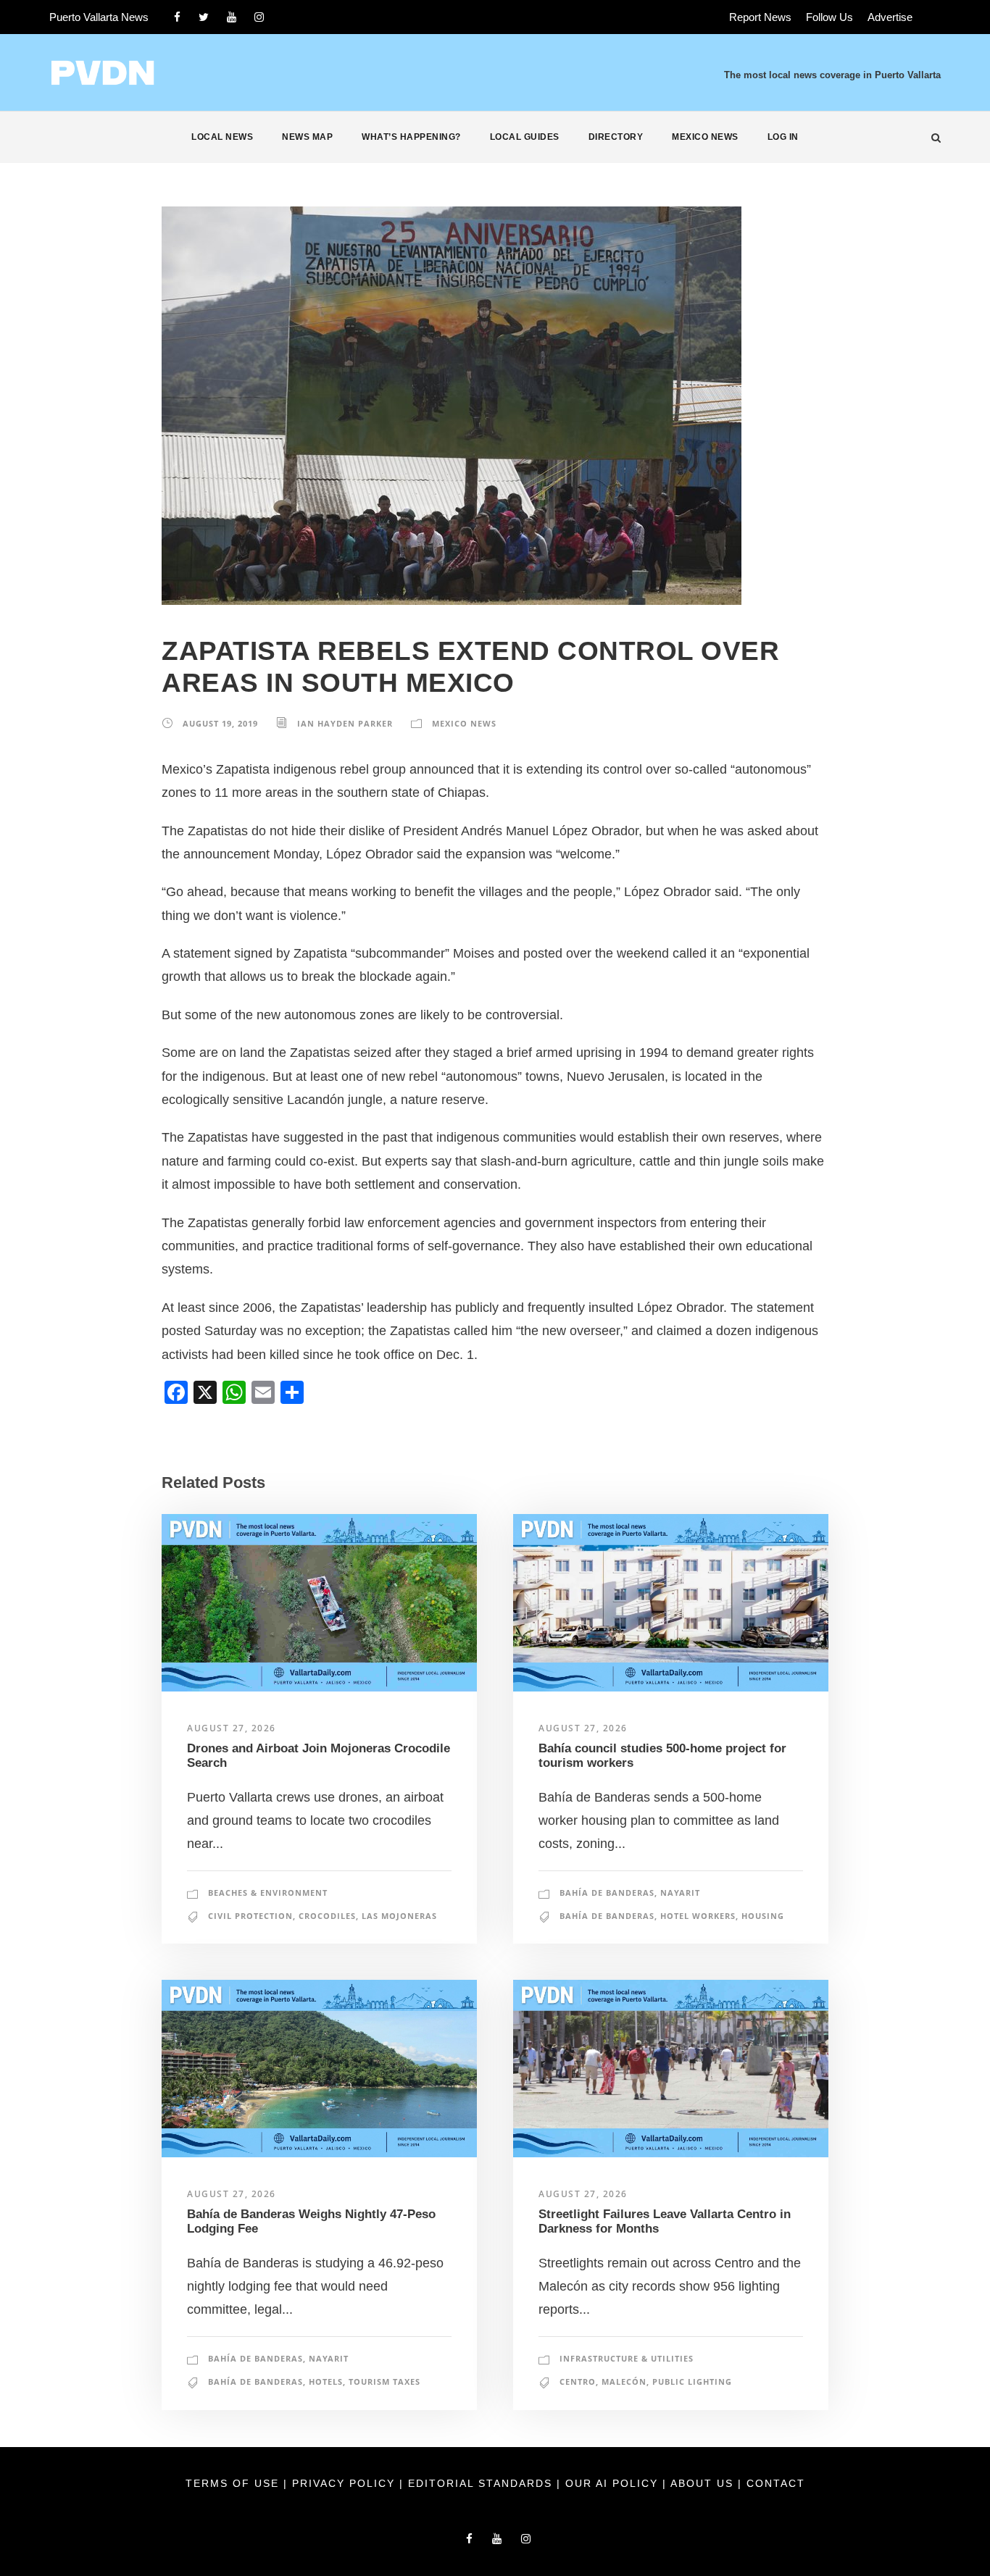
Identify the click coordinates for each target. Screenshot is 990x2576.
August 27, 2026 (232, 1728)
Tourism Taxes (384, 2381)
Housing (763, 1916)
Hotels (326, 2381)
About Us (704, 2483)
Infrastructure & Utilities (627, 2358)
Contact (776, 2483)
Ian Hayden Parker (345, 723)
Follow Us (829, 17)
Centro (578, 2381)
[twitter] (204, 17)
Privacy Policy (346, 2483)
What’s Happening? (411, 137)
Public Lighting (692, 2381)
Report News (760, 17)
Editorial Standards (482, 2483)
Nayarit (680, 1893)
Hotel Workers (698, 1916)
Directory (616, 137)
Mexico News (705, 137)
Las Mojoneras (399, 1916)
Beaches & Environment (268, 1893)
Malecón (624, 2381)
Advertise (890, 17)
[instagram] (259, 17)
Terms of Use (234, 2483)
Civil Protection (250, 1916)
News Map (307, 137)
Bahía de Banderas (607, 1893)
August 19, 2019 (220, 723)
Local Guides (525, 137)
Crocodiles (327, 1916)
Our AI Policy (612, 2483)
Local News (222, 137)
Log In (783, 137)
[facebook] (177, 17)
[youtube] (232, 17)
